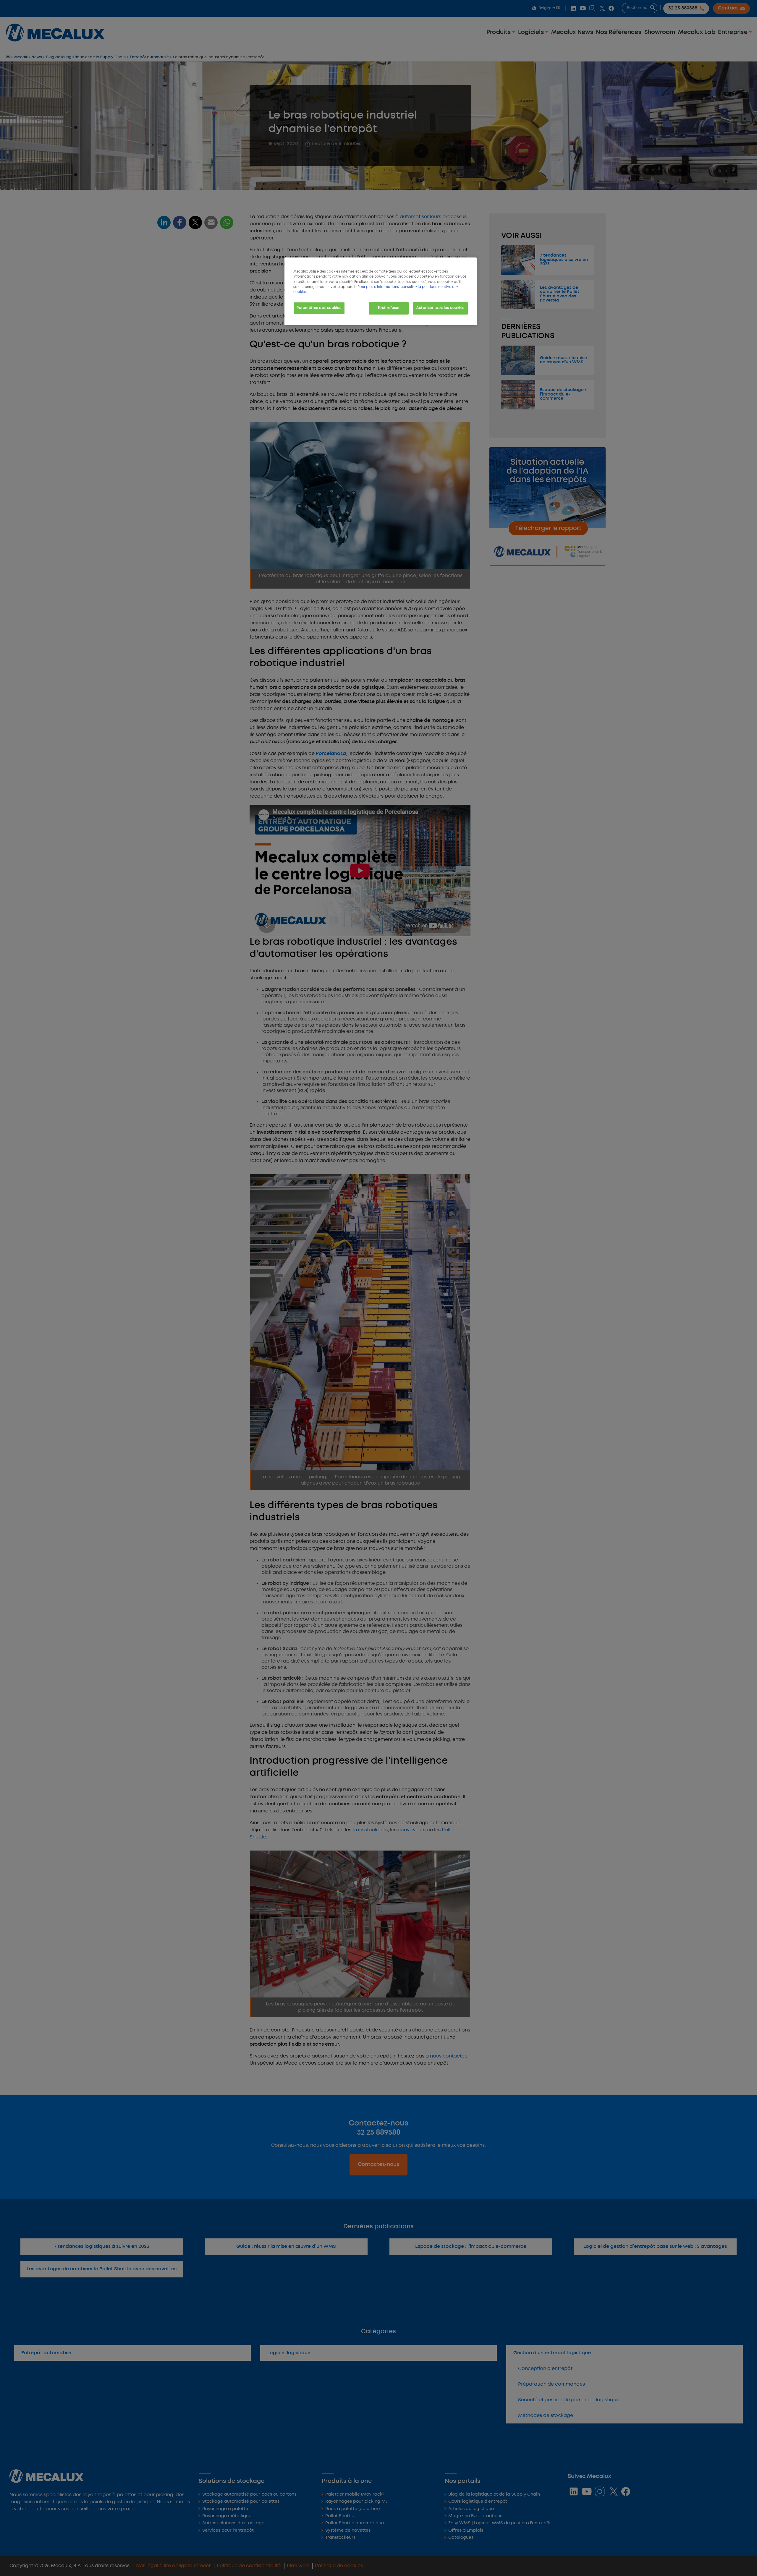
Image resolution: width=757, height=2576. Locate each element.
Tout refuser (389, 308)
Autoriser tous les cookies (440, 308)
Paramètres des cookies (319, 308)
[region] (381, 291)
